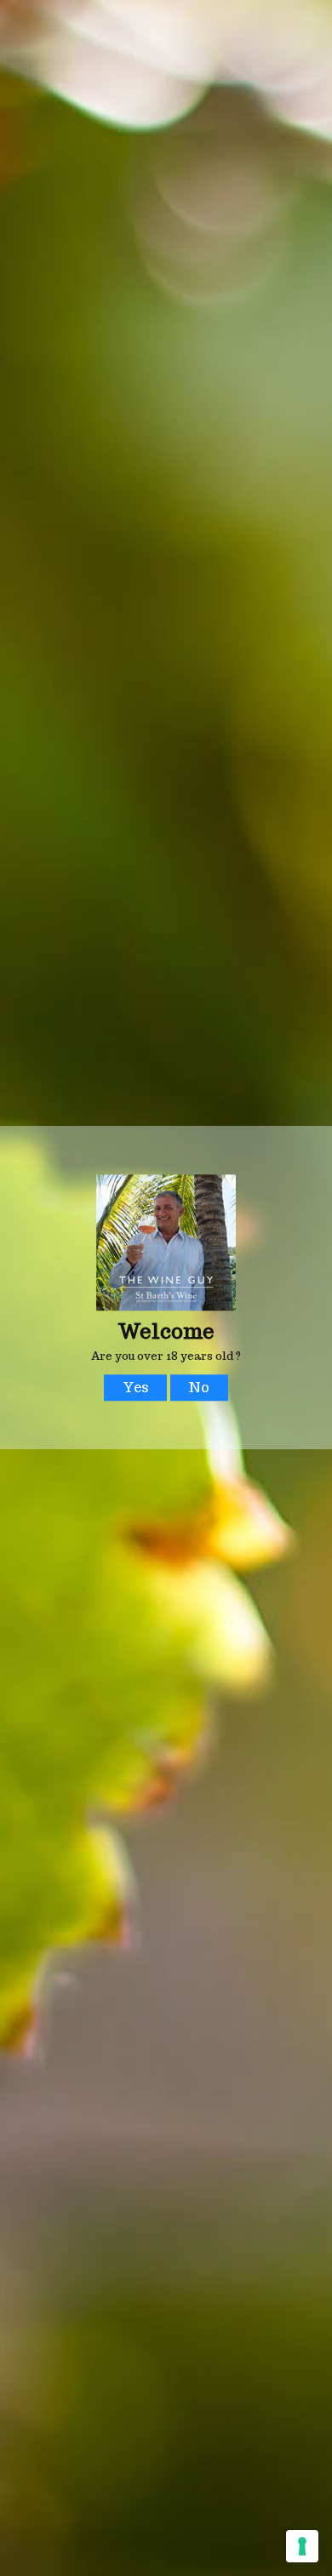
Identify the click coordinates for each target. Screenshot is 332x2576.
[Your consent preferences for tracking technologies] (302, 2546)
